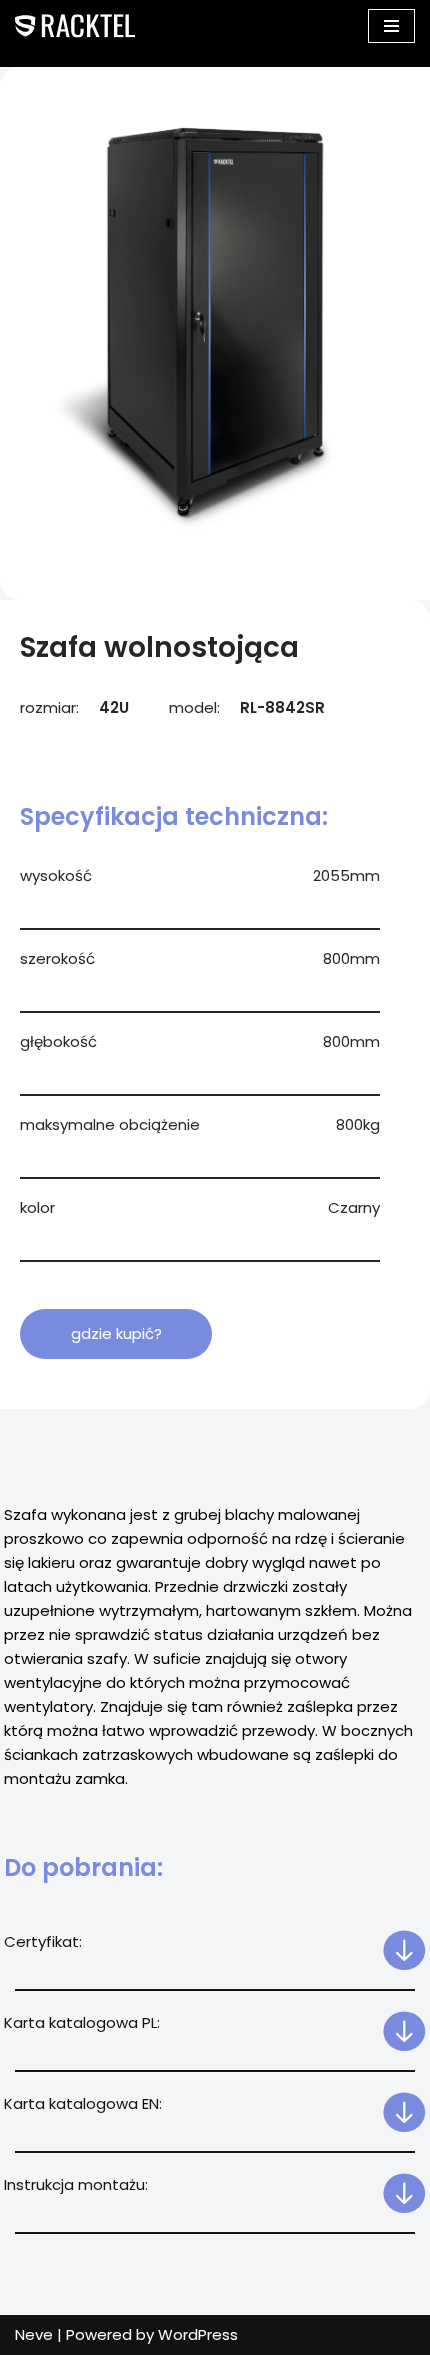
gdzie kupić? (116, 1333)
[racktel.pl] (75, 26)
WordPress (198, 2334)
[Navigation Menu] (391, 26)
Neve (34, 2334)
